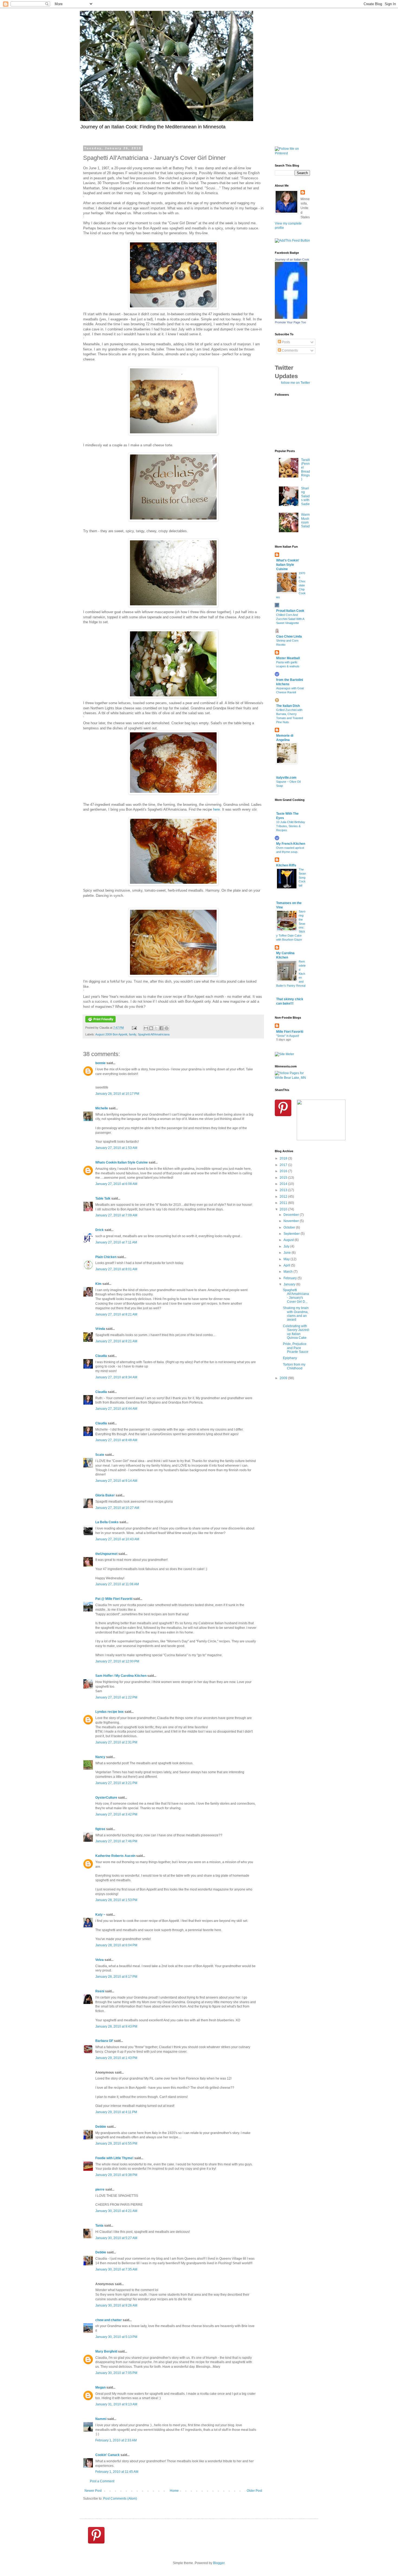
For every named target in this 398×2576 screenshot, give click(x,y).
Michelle (102, 1108)
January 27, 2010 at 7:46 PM (116, 1841)
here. (217, 809)
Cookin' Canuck (107, 2455)
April (287, 1265)
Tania (99, 2226)
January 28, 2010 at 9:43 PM (116, 2026)
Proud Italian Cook (290, 611)
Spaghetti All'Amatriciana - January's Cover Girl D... (296, 1296)
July (287, 1246)
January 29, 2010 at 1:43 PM (116, 2058)
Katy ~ (100, 1915)
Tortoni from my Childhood (294, 1366)
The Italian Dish (288, 706)
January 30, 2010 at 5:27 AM (116, 2238)
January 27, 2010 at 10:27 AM (117, 1508)
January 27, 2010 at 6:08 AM (116, 1184)
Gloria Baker (105, 1495)
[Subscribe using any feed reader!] (292, 241)
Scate (100, 1455)
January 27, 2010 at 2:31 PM (116, 1742)
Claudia (101, 1356)
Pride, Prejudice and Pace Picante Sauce (296, 1348)
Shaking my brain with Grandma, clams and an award (296, 1314)
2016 (284, 1171)
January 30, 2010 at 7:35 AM (116, 2269)
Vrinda (100, 1329)
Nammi (101, 2419)
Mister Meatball (288, 658)
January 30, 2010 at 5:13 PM (116, 2337)
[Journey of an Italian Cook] (291, 318)
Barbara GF (104, 2041)
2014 (284, 1184)
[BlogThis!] (151, 1028)
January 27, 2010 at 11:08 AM (117, 1584)
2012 (284, 1197)
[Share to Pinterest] (167, 1028)
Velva (99, 1960)
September (292, 1234)
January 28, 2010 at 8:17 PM (116, 1977)
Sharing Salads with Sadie (305, 496)
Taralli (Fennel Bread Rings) (306, 470)
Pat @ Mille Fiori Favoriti (114, 1599)
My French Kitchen (291, 844)
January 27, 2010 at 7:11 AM (116, 1242)
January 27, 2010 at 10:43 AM (117, 1539)
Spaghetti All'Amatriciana (154, 1034)
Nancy (100, 1757)
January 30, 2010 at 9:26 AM (116, 2305)
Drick (99, 1230)
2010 (284, 1209)
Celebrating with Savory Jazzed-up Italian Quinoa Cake (296, 1332)
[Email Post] (134, 1028)
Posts (286, 342)
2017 (284, 1165)
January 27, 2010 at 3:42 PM (116, 1814)
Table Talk (103, 1198)
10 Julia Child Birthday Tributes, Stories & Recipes (291, 826)
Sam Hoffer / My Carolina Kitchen (121, 1676)
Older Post (254, 2491)
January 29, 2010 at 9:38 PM (116, 2175)
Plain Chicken (106, 1257)
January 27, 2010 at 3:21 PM (116, 1783)
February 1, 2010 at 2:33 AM (116, 2440)
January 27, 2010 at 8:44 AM (116, 1409)
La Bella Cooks (107, 1522)
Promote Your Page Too (290, 322)
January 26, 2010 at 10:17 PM (117, 1094)
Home (174, 2491)
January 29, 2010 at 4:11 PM (116, 2112)
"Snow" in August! (288, 1036)
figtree (100, 1829)
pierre (100, 2190)
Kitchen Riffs (286, 865)
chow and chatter (109, 2320)
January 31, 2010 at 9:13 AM (116, 2404)
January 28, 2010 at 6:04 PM (116, 1945)
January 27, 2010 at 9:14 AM (116, 1481)
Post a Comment (102, 2481)
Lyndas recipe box (110, 1712)
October (290, 1227)
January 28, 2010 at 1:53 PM (116, 1900)
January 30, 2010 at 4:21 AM (116, 2211)
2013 (284, 1190)
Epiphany (290, 1358)
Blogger (219, 2563)
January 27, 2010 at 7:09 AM (116, 1215)
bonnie (100, 1063)
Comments (289, 350)
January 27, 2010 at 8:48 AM (116, 1440)
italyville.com (286, 778)
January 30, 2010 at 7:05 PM (116, 2373)
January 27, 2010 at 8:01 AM (116, 1269)
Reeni (100, 1991)
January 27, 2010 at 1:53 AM (116, 1148)
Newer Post (93, 2491)
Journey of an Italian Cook (292, 259)
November (292, 1221)
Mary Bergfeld (106, 2351)
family (133, 1034)
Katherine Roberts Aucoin (115, 1856)
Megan (100, 2387)
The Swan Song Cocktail (302, 877)
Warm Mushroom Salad (305, 520)
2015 (284, 1178)
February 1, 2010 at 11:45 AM (117, 2472)
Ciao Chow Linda (289, 636)
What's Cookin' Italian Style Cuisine (288, 565)
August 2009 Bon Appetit (111, 1034)
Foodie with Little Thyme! (114, 2158)
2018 (284, 1158)
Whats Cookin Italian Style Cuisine (122, 1162)
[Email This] (146, 1028)
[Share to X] (156, 1028)
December (292, 1215)
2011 (284, 1203)
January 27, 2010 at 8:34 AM (116, 1377)
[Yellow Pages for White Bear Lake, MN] (292, 1078)
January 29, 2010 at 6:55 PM (116, 2143)
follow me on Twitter (296, 383)
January (290, 1284)
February (291, 1278)
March (288, 1272)
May (287, 1259)
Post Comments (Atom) (120, 2499)
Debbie (101, 2127)
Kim (98, 1284)
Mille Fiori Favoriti (290, 1032)
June (288, 1253)
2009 (284, 1378)
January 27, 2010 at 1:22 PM (116, 1697)
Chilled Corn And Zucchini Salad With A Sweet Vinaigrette (290, 619)
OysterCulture (106, 1798)
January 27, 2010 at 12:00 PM (117, 1661)
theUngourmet (106, 1554)
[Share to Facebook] (161, 1028)
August (289, 1240)
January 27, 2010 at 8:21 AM (116, 1314)
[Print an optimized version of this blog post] (100, 1021)
